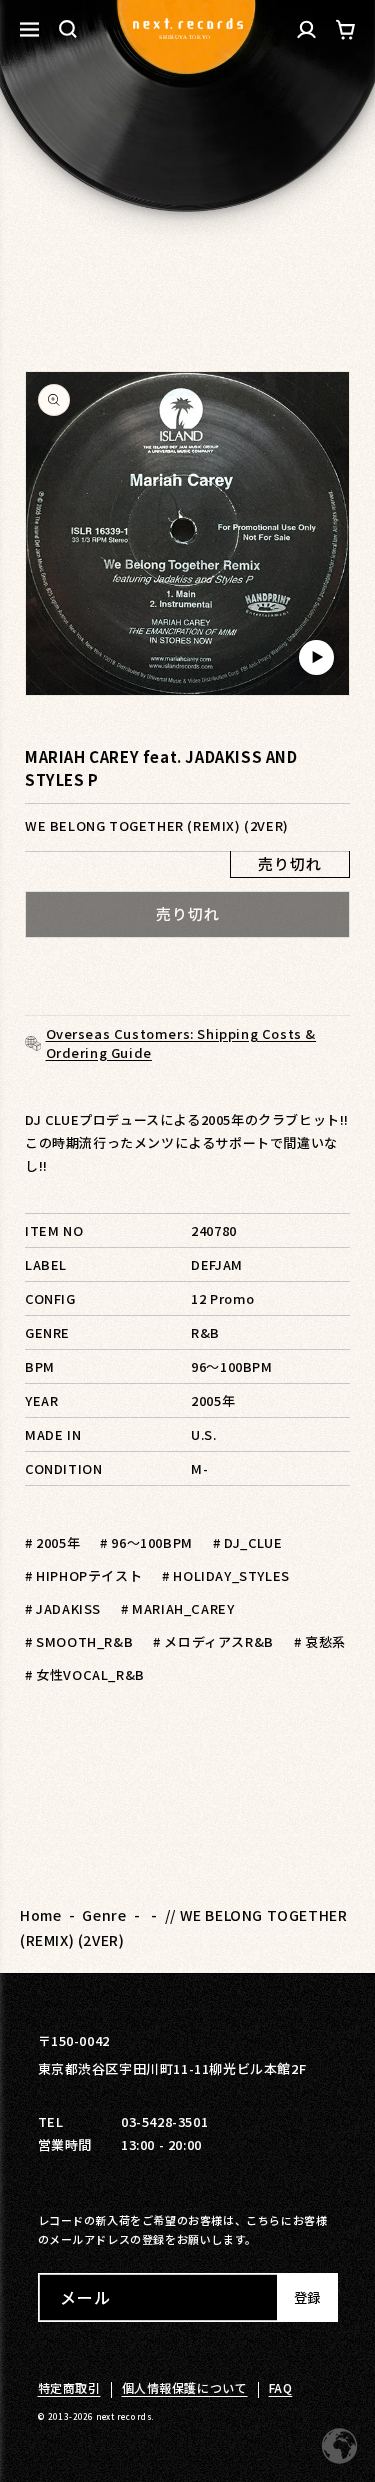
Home (40, 1915)
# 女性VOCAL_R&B (85, 1674)
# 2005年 (52, 1542)
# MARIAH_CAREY (177, 1608)
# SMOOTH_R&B (79, 1641)
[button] (68, 29)
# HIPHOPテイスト (83, 1575)
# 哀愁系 (320, 1641)
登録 (307, 2297)
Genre (104, 1915)
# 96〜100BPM (146, 1542)
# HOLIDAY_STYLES (226, 1575)
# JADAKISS (63, 1608)
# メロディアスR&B (213, 1641)
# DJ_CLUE (247, 1542)
